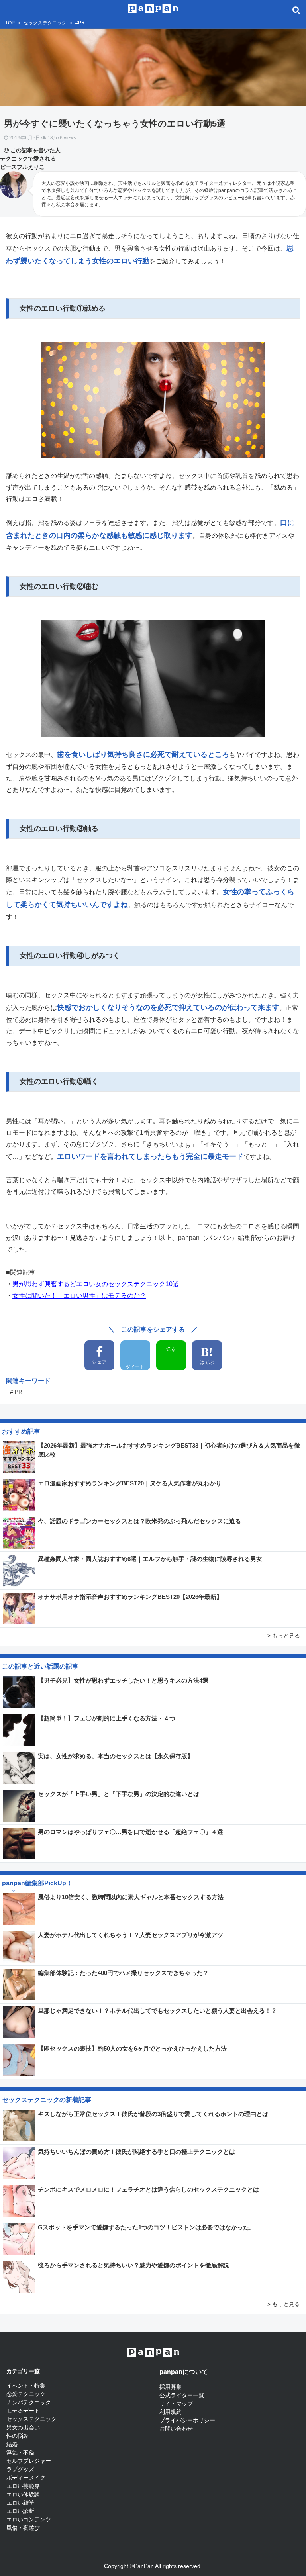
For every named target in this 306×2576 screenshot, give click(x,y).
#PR (80, 23)
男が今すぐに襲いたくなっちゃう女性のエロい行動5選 (115, 124)
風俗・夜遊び (23, 2528)
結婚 (12, 2444)
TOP (10, 23)
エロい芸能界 (23, 2486)
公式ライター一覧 (182, 2395)
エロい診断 (20, 2511)
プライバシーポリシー (187, 2420)
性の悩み (18, 2436)
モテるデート (23, 2411)
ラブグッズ (20, 2469)
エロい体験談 (23, 2494)
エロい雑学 (20, 2503)
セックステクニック (45, 23)
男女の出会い (23, 2427)
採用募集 (171, 2387)
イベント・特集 (26, 2386)
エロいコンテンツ (29, 2519)
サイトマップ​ (176, 2404)
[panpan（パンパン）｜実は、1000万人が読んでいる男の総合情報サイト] (153, 8)
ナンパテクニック (29, 2402)
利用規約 (171, 2412)
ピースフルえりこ (22, 167)
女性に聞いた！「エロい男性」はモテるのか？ (79, 1296)
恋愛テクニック (26, 2394)
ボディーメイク (26, 2478)
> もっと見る (284, 1636)
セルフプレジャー (29, 2461)
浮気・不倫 (20, 2453)
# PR (16, 1392)
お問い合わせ (176, 2429)
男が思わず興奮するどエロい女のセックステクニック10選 (96, 1284)
